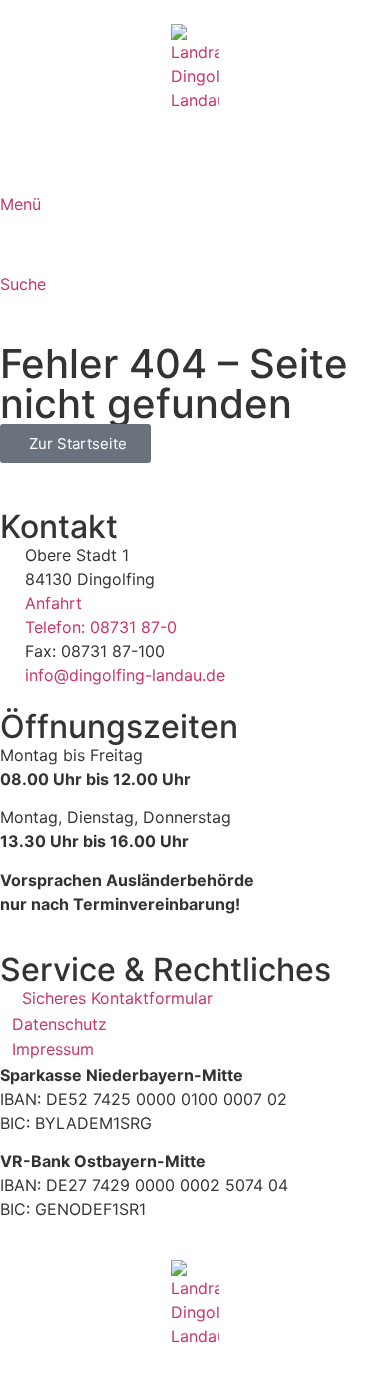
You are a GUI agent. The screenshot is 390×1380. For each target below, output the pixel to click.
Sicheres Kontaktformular (117, 998)
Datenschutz (59, 1024)
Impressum (53, 1049)
